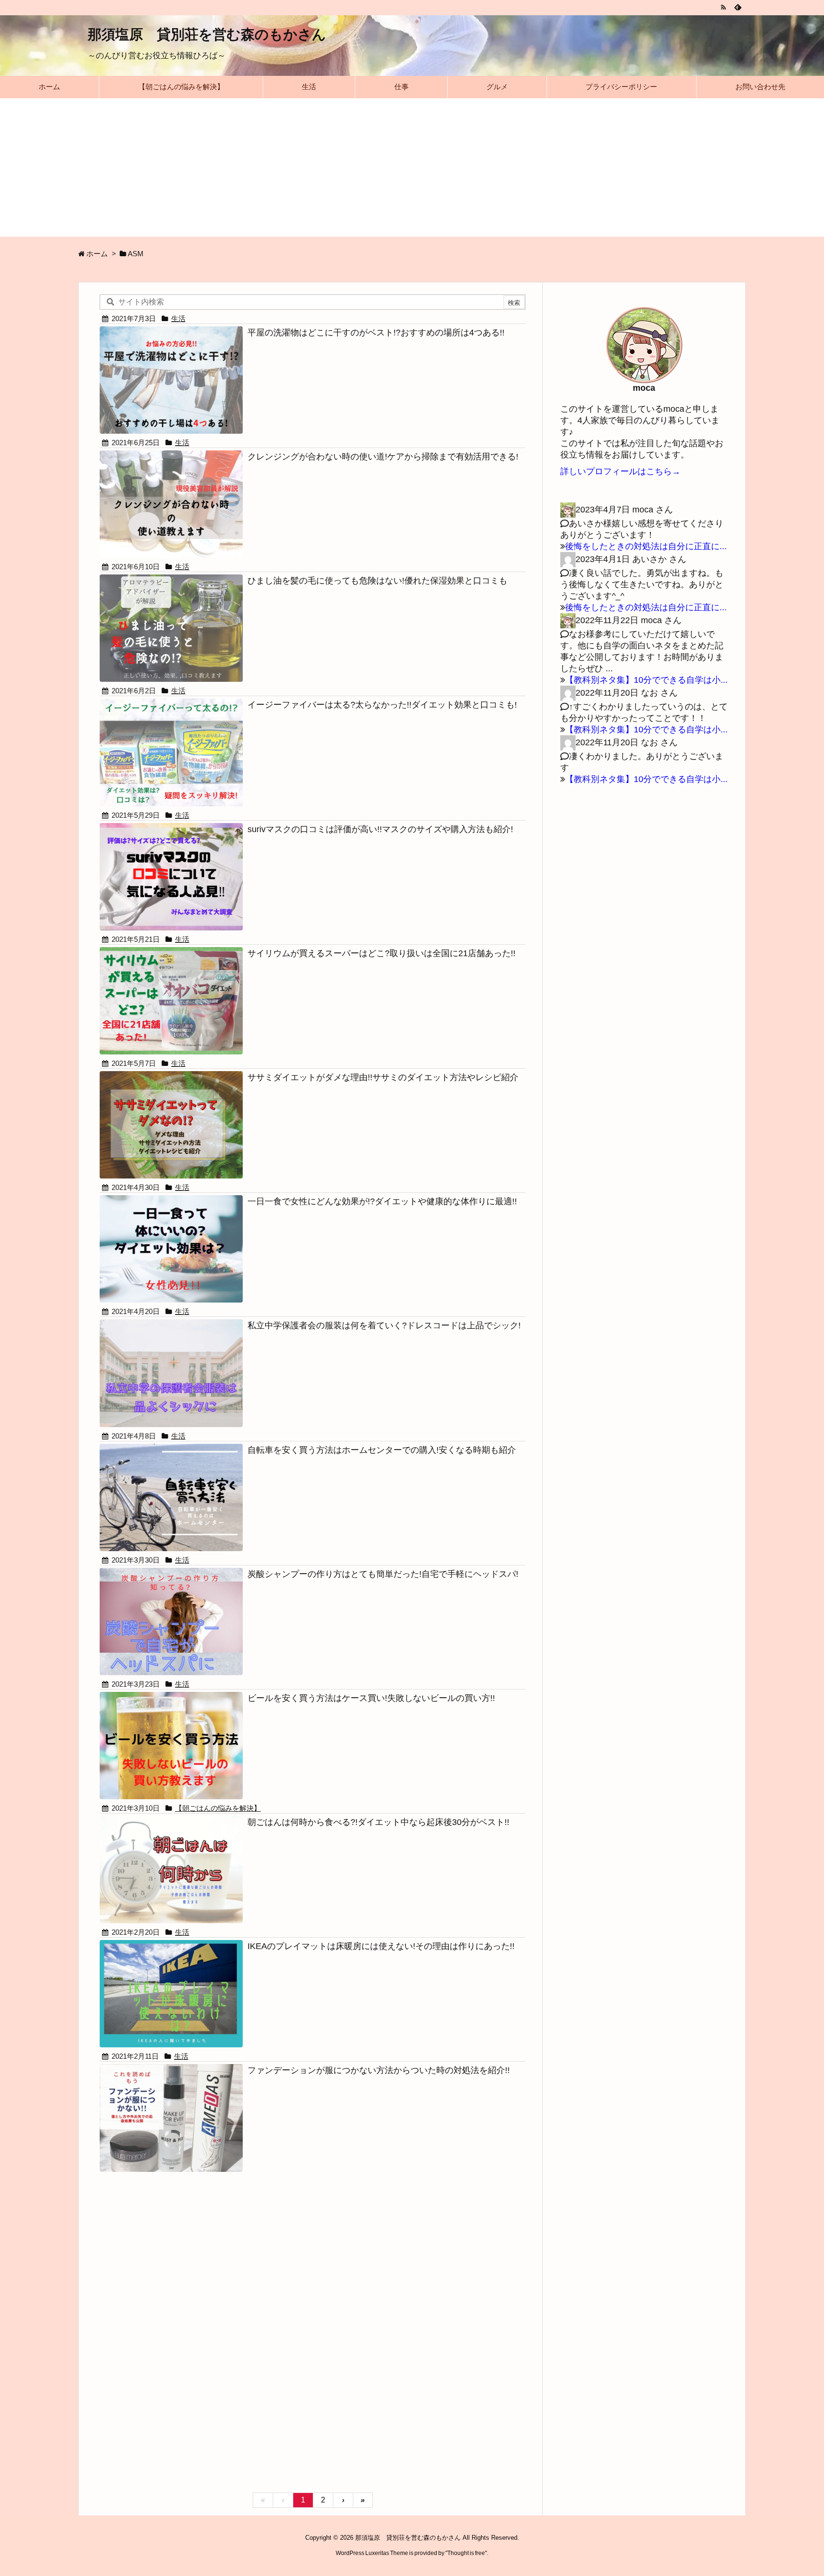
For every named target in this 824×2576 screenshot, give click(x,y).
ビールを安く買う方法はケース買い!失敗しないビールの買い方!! (371, 1698)
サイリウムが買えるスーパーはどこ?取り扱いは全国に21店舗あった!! (381, 953)
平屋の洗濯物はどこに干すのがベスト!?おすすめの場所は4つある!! (376, 333)
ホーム (97, 254)
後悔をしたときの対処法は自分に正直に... (646, 546)
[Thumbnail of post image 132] (171, 1372)
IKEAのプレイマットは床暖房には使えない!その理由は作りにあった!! (381, 1946)
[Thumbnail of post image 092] (171, 628)
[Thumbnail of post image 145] (171, 1745)
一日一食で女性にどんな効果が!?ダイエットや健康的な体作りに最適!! (382, 1201)
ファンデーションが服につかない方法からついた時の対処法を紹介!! (379, 2070)
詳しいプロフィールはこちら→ (620, 471)
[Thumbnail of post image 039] (171, 1993)
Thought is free (466, 2553)
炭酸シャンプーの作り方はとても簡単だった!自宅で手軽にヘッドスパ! (383, 1574)
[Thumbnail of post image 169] (171, 1124)
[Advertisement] (412, 170)
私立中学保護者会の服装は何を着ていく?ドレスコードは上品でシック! (384, 1325)
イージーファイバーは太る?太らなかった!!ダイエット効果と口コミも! (382, 705)
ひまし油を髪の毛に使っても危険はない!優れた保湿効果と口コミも (377, 581)
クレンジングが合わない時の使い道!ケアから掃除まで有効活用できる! (383, 457)
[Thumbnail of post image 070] (171, 380)
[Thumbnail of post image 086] (171, 876)
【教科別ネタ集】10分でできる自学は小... (646, 680)
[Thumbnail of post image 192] (171, 504)
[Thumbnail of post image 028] (171, 1621)
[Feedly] (737, 7)
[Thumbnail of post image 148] (171, 1869)
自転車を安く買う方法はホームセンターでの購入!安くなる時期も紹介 (382, 1450)
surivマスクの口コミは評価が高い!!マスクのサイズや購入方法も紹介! (380, 829)
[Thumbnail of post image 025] (171, 1497)
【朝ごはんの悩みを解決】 (218, 1808)
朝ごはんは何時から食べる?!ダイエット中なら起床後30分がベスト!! (378, 1822)
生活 (178, 319)
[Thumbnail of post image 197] (171, 752)
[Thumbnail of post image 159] (171, 1248)
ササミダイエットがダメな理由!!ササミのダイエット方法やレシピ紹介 (383, 1077)
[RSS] (723, 7)
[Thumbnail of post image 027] (171, 1000)
